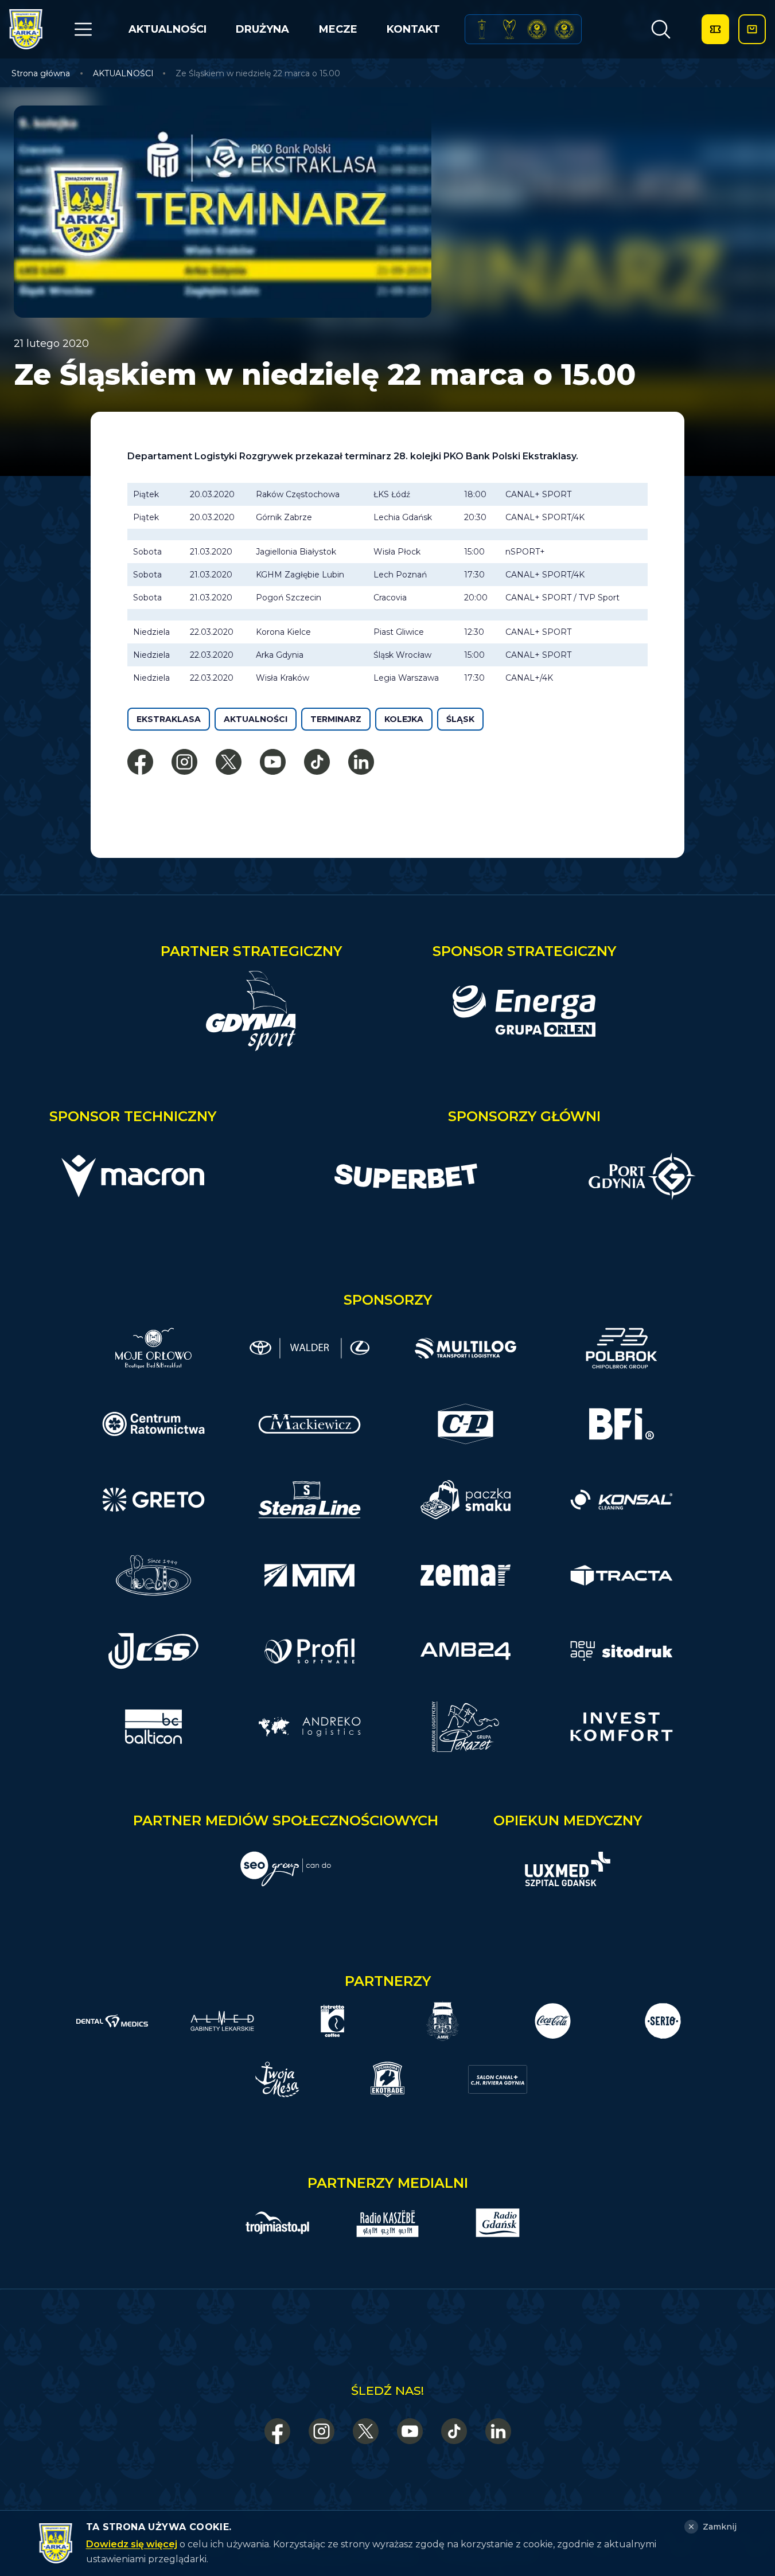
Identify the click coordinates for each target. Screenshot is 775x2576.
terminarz (336, 719)
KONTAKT (413, 29)
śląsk (460, 719)
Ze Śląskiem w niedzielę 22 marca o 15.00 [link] (258, 73)
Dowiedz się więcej (132, 2544)
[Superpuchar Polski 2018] (564, 29)
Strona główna (41, 73)
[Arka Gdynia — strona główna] (26, 29)
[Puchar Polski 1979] (482, 29)
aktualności (256, 719)
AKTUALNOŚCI (168, 29)
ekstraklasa (169, 719)
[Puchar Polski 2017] (509, 29)
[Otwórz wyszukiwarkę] (661, 29)
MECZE (338, 29)
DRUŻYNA (262, 29)
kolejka (404, 719)
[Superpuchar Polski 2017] (537, 29)
